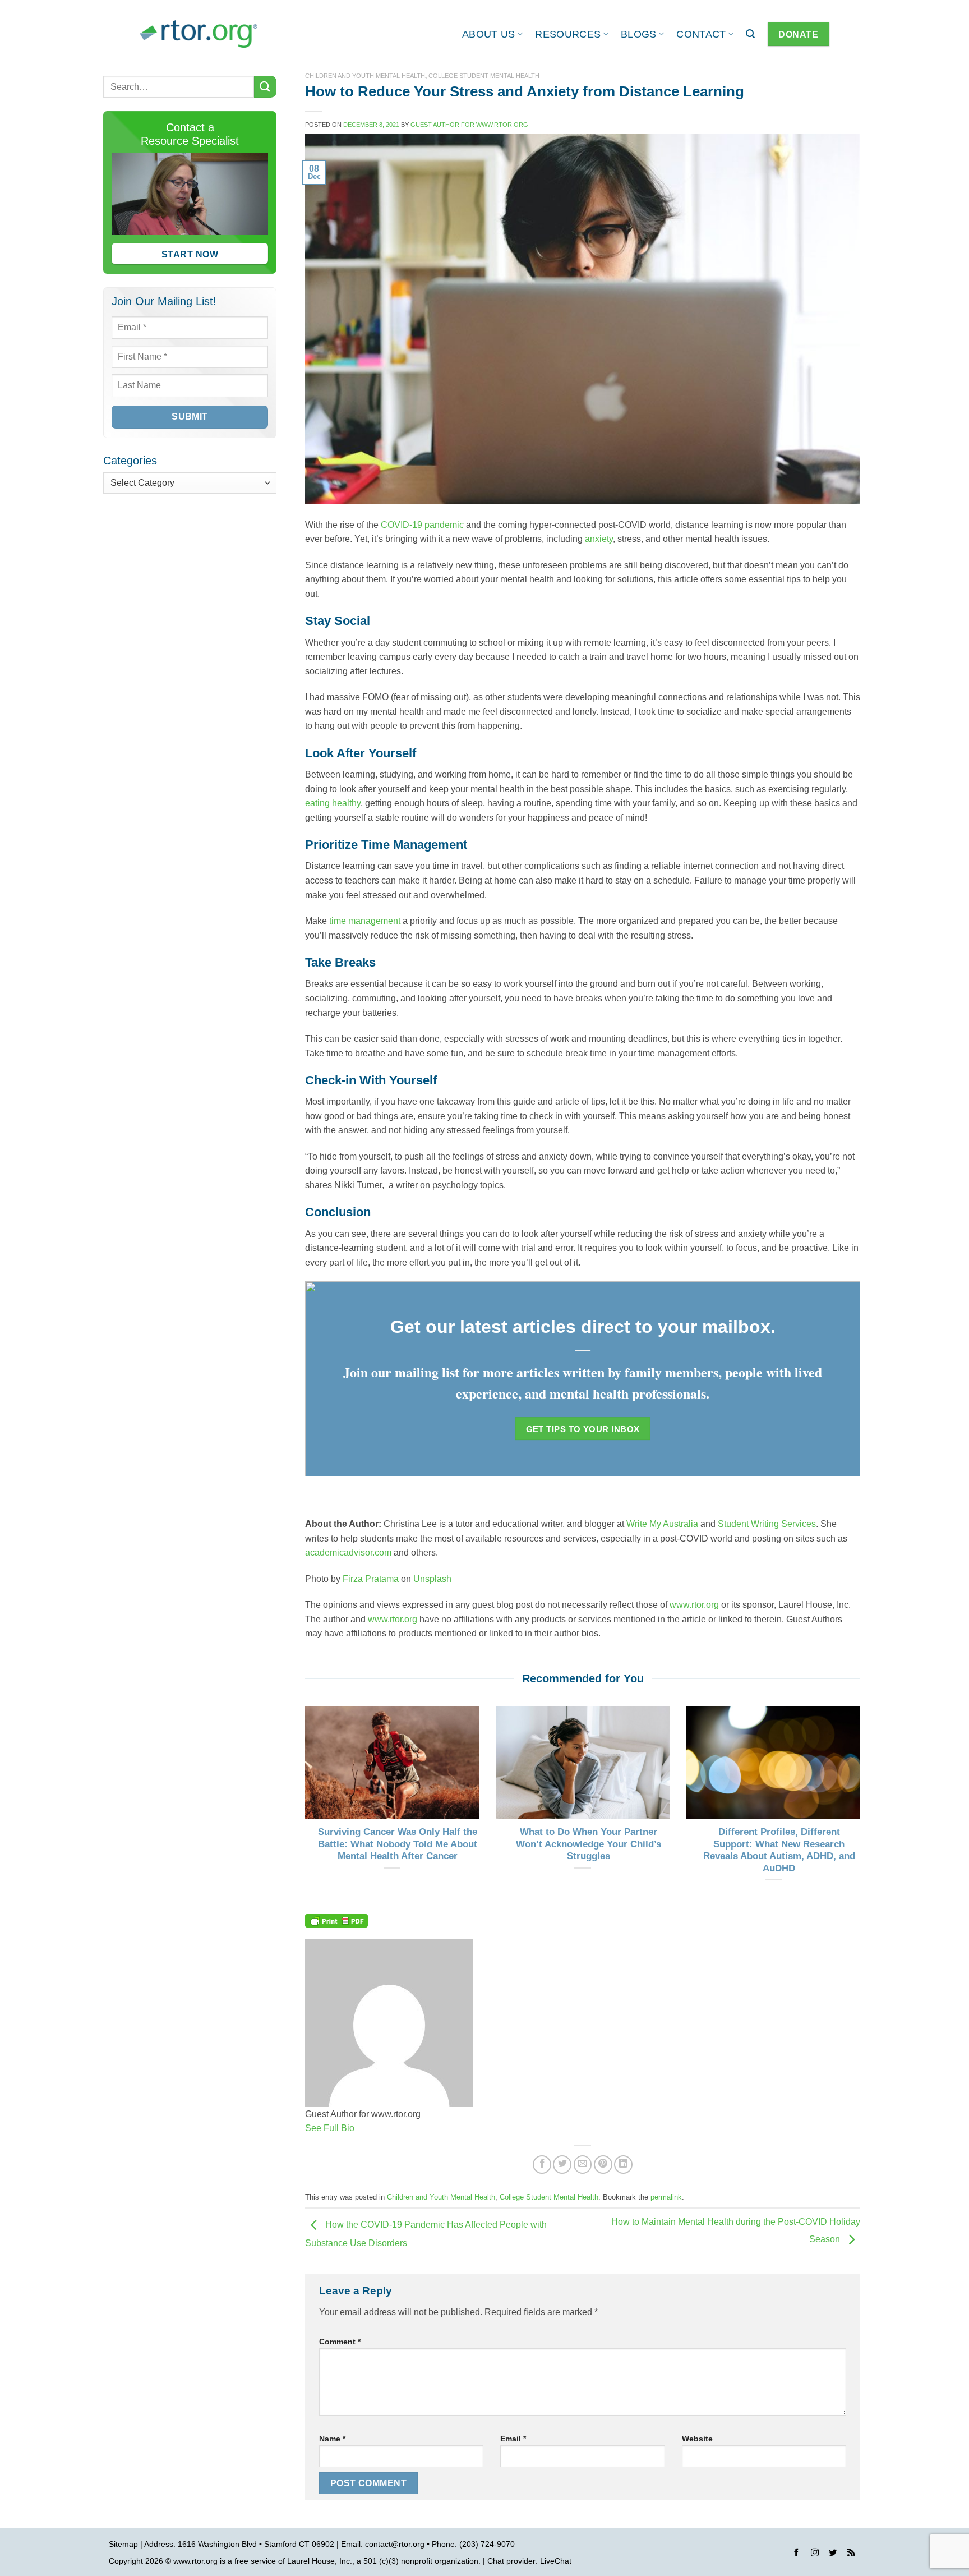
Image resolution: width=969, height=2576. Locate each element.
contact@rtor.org (395, 2544)
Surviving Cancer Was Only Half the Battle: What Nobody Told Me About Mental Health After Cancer (398, 1844)
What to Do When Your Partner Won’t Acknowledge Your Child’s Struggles (589, 1844)
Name (332, 2439)
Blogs (639, 34)
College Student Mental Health (484, 76)
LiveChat (556, 2561)
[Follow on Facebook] (796, 2554)
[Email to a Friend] (583, 2165)
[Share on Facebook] (542, 2165)
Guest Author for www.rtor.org (469, 125)
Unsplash (432, 1579)
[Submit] (265, 87)
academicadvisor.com (348, 1553)
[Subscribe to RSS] (851, 2554)
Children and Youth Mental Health (365, 76)
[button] (750, 34)
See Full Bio (330, 2128)
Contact (701, 34)
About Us (489, 34)
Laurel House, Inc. (320, 2561)
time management (365, 921)
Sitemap (123, 2544)
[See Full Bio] (361, 2128)
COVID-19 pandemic (422, 525)
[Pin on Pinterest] (603, 2165)
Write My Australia (662, 1524)
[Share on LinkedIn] (623, 2165)
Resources (568, 34)
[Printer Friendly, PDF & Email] (336, 1920)
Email (513, 2439)
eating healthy (333, 803)
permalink (666, 2197)
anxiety (599, 539)
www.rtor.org (694, 1605)
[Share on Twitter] (562, 2165)
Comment (340, 2342)
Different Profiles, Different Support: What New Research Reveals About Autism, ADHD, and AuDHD (779, 1850)
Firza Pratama (371, 1579)
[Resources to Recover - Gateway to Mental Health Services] (199, 34)
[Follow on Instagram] (815, 2554)
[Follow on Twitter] (833, 2554)
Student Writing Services (767, 1524)
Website (697, 2439)
